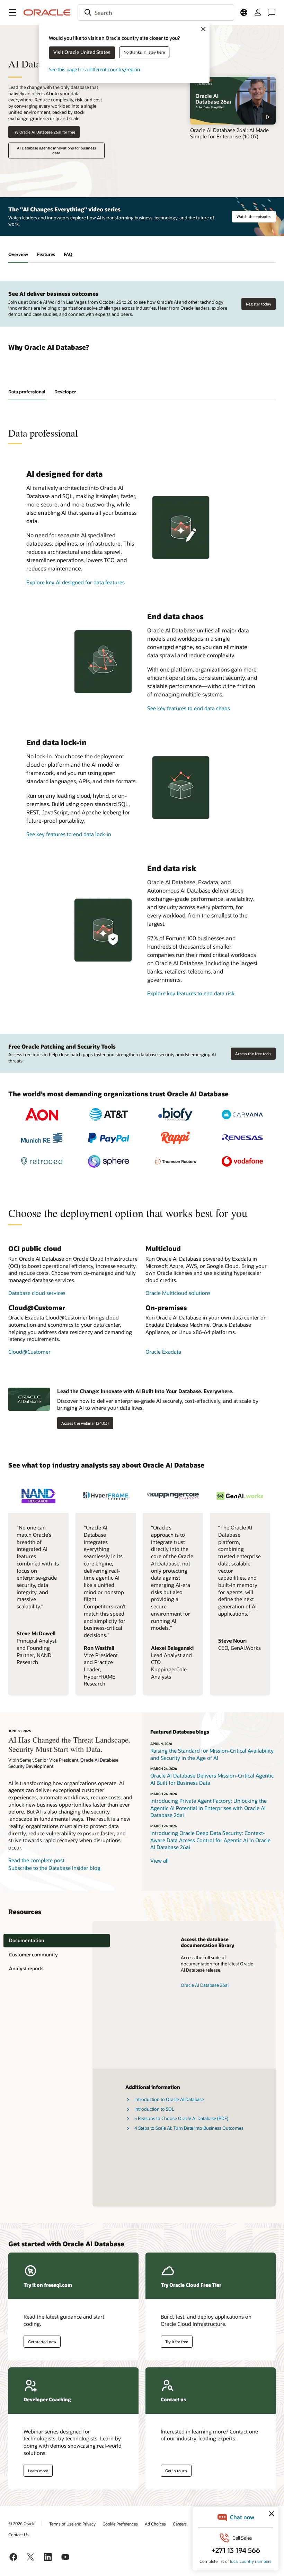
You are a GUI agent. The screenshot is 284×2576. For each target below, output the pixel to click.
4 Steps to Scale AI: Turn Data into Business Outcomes (189, 2128)
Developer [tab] (65, 392)
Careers (180, 2524)
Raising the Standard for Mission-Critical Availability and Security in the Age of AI (212, 1754)
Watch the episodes (254, 216)
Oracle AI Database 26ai (205, 1985)
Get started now (42, 2342)
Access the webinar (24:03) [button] (85, 1423)
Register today (259, 304)
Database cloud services (37, 1293)
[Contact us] (272, 12)
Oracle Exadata (163, 1352)
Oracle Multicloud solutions (178, 1293)
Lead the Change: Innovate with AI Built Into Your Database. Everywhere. (145, 1391)
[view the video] (233, 101)
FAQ (68, 254)
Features (46, 254)
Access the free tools (253, 1054)
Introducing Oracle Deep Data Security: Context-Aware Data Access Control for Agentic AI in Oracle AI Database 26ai (210, 1840)
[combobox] (156, 12)
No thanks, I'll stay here (144, 52)
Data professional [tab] (27, 392)
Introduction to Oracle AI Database (169, 2099)
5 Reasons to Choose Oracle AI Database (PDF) (181, 2118)
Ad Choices (155, 2524)
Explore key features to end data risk (191, 993)
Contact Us (19, 2534)
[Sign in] (258, 12)
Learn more (38, 2471)
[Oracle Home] (47, 12)
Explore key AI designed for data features (76, 582)
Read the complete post (36, 1860)
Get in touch (176, 2471)
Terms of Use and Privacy (72, 2524)
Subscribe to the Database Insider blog (54, 1868)
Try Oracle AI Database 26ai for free (44, 132)
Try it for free (177, 2342)
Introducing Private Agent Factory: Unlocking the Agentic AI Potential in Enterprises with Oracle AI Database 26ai (208, 1808)
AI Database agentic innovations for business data (56, 150)
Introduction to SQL (154, 2109)
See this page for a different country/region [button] (94, 69)
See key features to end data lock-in (69, 834)
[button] (12, 12)
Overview (18, 254)
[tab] (57, 1941)
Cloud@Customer (29, 1352)
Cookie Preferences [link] (120, 2524)
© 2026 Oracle (22, 2523)
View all (159, 1861)
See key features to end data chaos (189, 708)
